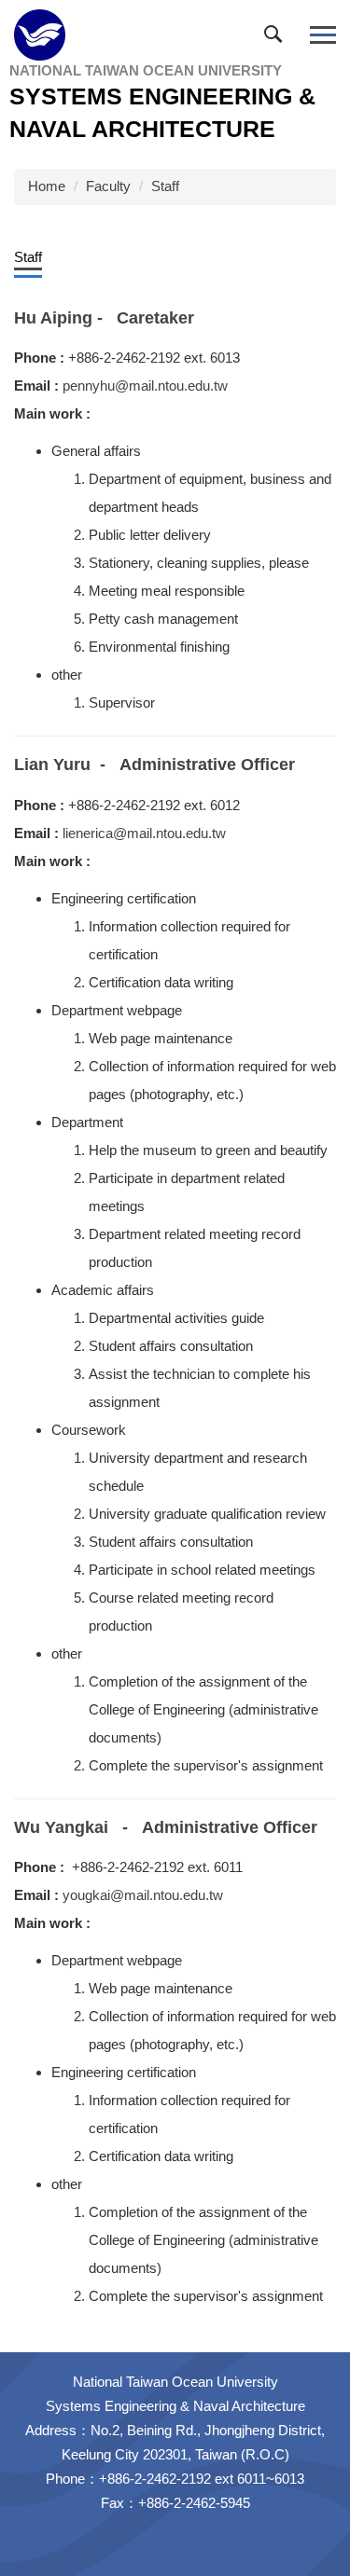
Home (47, 186)
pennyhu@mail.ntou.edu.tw (145, 386)
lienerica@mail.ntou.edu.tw (144, 833)
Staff (165, 186)
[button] (277, 38)
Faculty (108, 186)
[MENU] (322, 35)
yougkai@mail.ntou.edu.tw (143, 1895)
